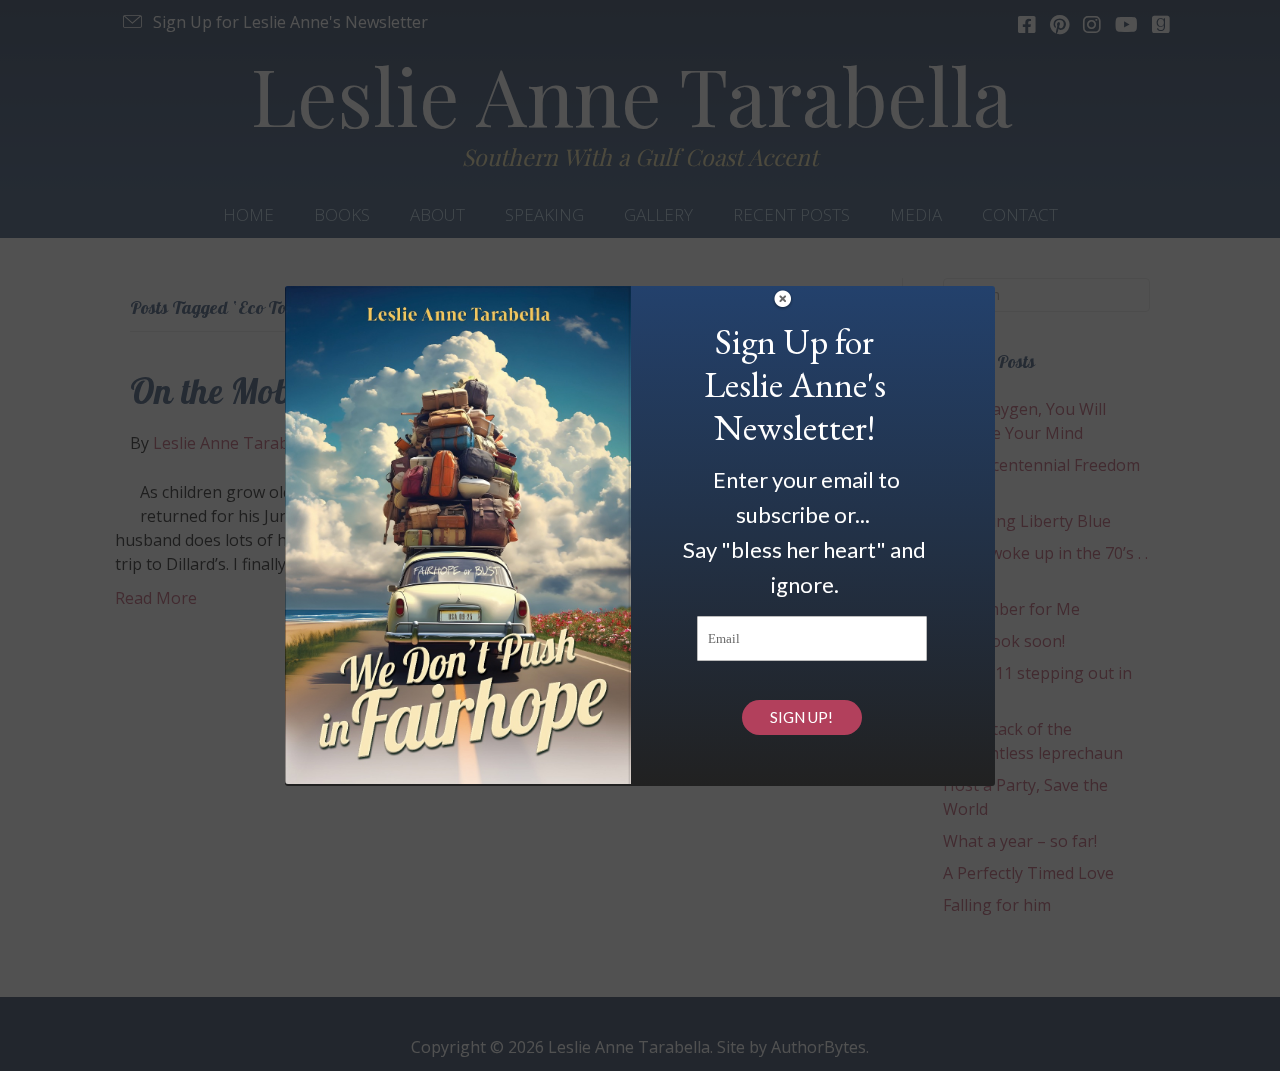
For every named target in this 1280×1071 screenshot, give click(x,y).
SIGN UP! (801, 717)
